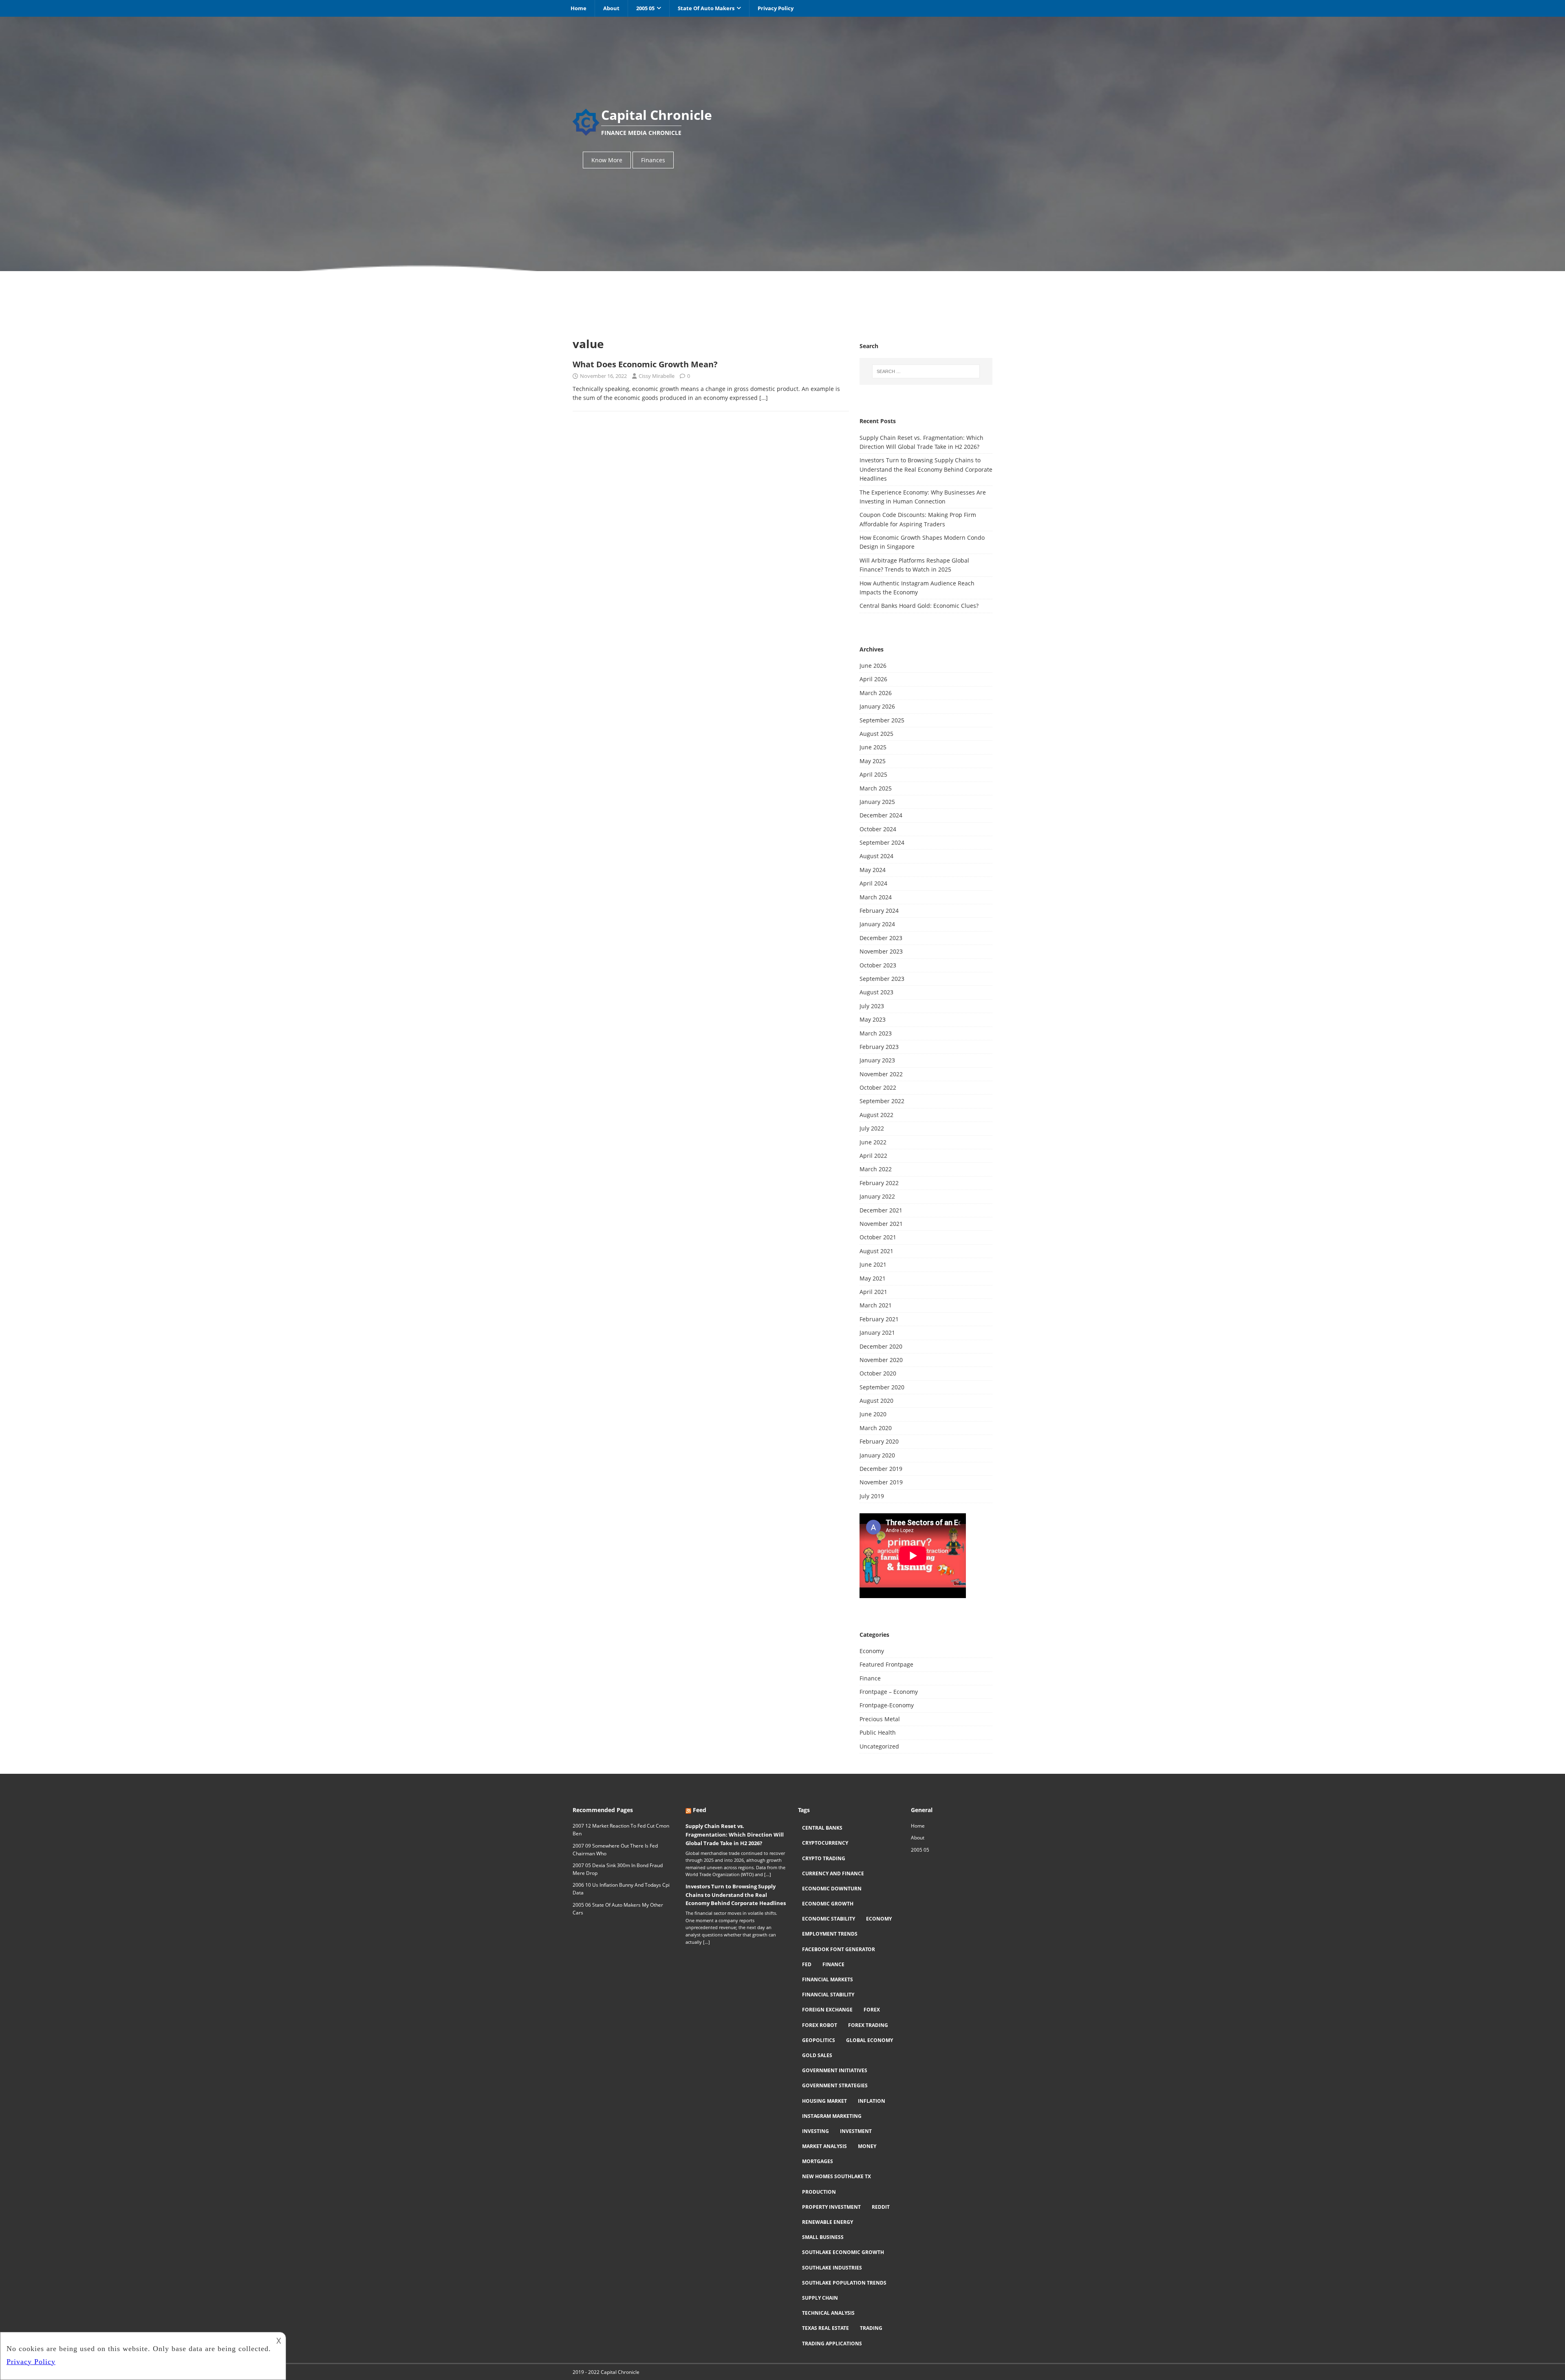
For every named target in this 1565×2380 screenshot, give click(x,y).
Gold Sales (817, 2055)
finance (833, 1964)
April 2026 (873, 679)
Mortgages (818, 2161)
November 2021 (881, 1224)
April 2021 (873, 1292)
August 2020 (876, 1401)
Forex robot (820, 2025)
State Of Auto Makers (706, 8)
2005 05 (645, 8)
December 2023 (881, 938)
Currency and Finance (833, 1873)
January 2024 (877, 924)
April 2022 (873, 1156)
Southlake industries (832, 2268)
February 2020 (879, 1441)
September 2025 (882, 720)
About (611, 8)
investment (856, 2131)
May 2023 (873, 1019)
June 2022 (873, 1142)
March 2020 (876, 1428)
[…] (764, 398)
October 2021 (878, 1237)
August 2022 (876, 1115)
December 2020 (881, 1346)
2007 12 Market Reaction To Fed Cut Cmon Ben (621, 1830)
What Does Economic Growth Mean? (645, 364)
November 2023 (881, 951)
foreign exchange (827, 2010)
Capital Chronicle (620, 2372)
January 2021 (877, 1332)
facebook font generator (839, 1949)
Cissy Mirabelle (657, 376)
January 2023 (877, 1060)
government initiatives (835, 2070)
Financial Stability (828, 1995)
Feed (700, 1810)
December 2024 (881, 815)
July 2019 (872, 1496)
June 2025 (873, 747)
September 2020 (882, 1387)
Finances (653, 160)
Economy (872, 1651)
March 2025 (876, 788)
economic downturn (832, 1889)
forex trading (868, 2025)
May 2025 (873, 761)
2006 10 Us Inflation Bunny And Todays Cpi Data (621, 1889)
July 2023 (872, 1006)
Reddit (881, 2207)
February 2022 (879, 1183)
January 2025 (877, 802)
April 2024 (873, 883)
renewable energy (828, 2222)
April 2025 (873, 774)
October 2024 (878, 829)
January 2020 (877, 1455)
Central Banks (822, 1828)
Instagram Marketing (832, 2116)
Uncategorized (879, 1746)
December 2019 (881, 1469)
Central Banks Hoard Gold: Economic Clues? (919, 606)
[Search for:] (926, 371)
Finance (870, 1678)
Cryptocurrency (825, 1843)
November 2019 (881, 1482)
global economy (870, 2040)
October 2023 (878, 965)
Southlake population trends (844, 2283)
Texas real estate (825, 2328)
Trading (871, 2328)
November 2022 (881, 1074)
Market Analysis (824, 2146)
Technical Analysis (828, 2313)
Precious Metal (880, 1719)
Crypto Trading (824, 1858)
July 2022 (872, 1128)
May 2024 (873, 870)
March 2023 (876, 1033)
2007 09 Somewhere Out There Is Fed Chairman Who (615, 1850)
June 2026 (873, 666)
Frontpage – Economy (889, 1692)
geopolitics (819, 2040)
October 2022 (878, 1087)
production (819, 2192)
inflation (872, 2101)
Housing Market (824, 2101)
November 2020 (881, 1360)
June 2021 (873, 1264)
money (867, 2146)
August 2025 (876, 734)
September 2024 (882, 842)
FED (807, 1964)
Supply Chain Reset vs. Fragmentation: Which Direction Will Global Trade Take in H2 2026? (735, 1835)
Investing (816, 2131)
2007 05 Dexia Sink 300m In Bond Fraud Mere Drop (618, 1869)
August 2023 (876, 992)
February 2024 (879, 911)
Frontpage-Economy (887, 1705)
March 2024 (876, 897)
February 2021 (879, 1319)
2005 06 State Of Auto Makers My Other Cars (618, 1909)
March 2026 (876, 693)
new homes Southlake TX (837, 2176)
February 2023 (879, 1047)
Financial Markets (828, 1979)
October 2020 (878, 1373)
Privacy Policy (776, 8)
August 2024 (876, 856)
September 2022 (882, 1101)
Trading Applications (832, 2344)
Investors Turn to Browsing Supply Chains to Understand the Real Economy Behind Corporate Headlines (926, 469)
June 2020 (873, 1414)
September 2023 (882, 979)
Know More (607, 160)
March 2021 (876, 1305)
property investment (831, 2207)
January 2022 (877, 1196)
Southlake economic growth (843, 2252)
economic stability (829, 1919)
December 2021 (881, 1210)
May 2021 (873, 1278)
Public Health (878, 1732)
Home (579, 8)
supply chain (820, 2298)
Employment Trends (830, 1934)
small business (823, 2237)
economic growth (828, 1904)
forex (872, 2010)
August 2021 (876, 1251)
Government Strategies (835, 2085)
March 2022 (876, 1169)
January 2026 (877, 706)
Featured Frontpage (886, 1664)
